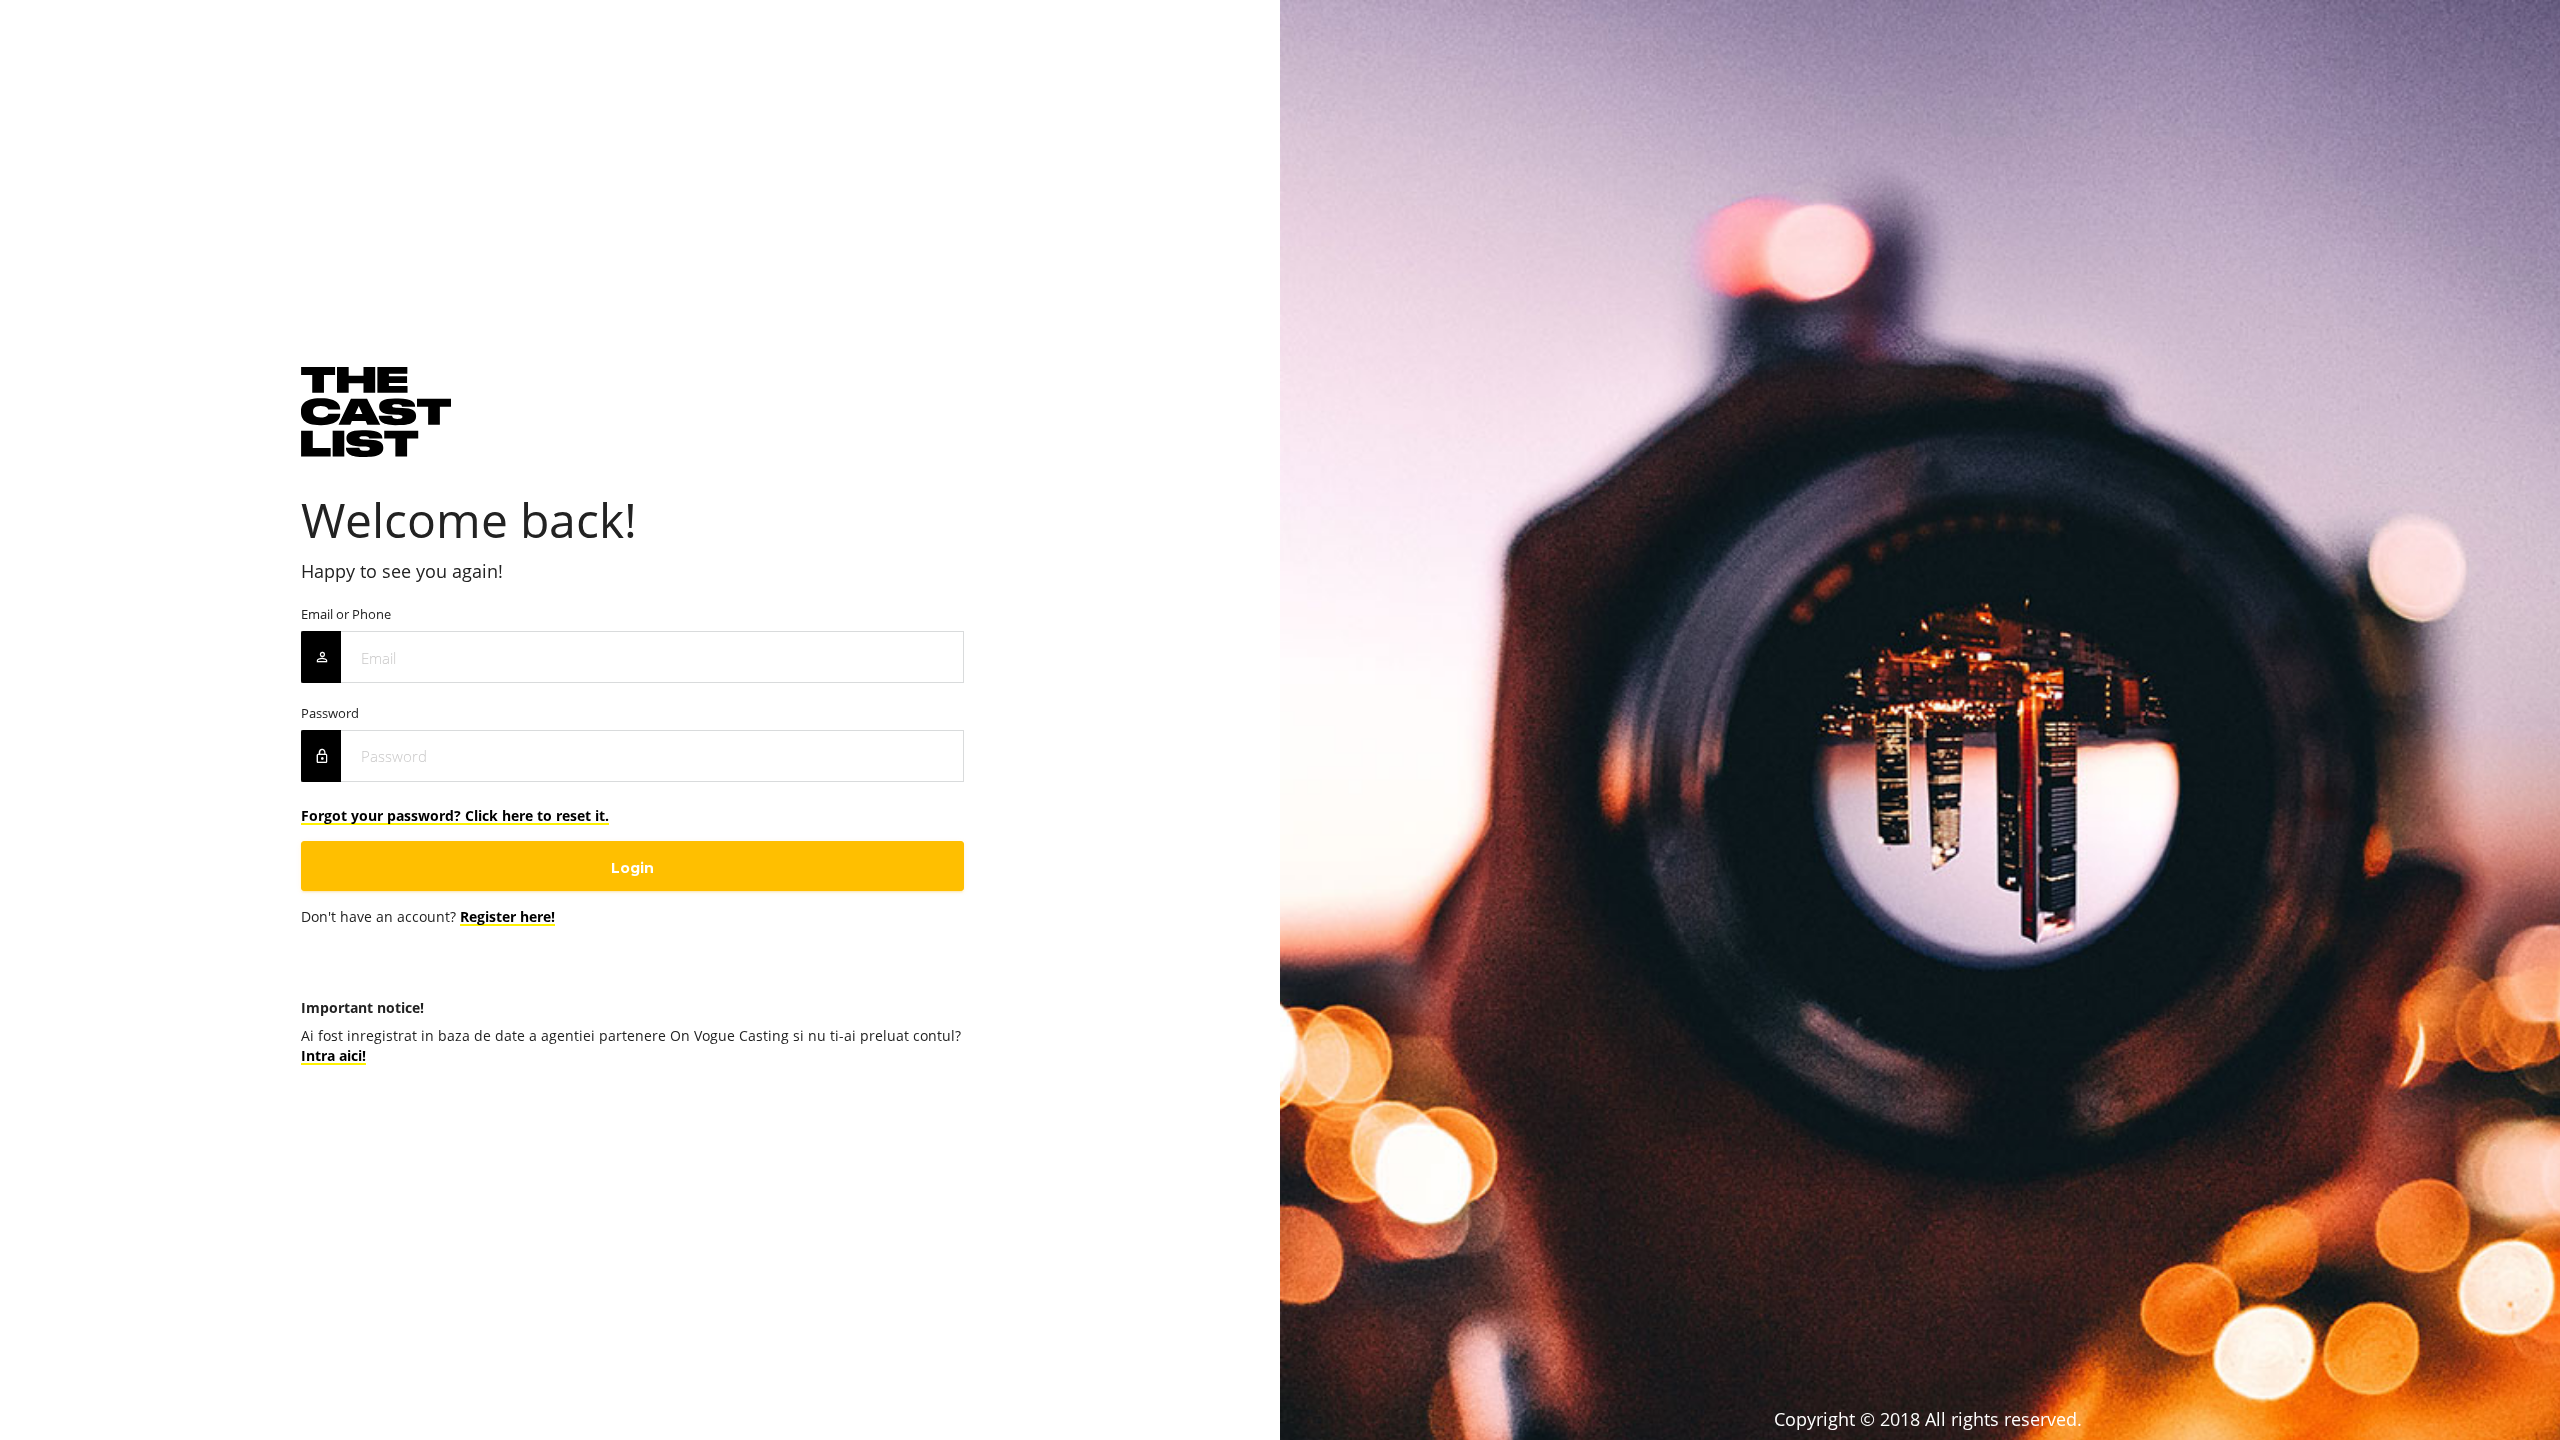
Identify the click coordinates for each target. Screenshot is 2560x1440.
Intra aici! (333, 1055)
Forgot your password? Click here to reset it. (455, 815)
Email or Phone (346, 614)
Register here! (507, 916)
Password (330, 713)
